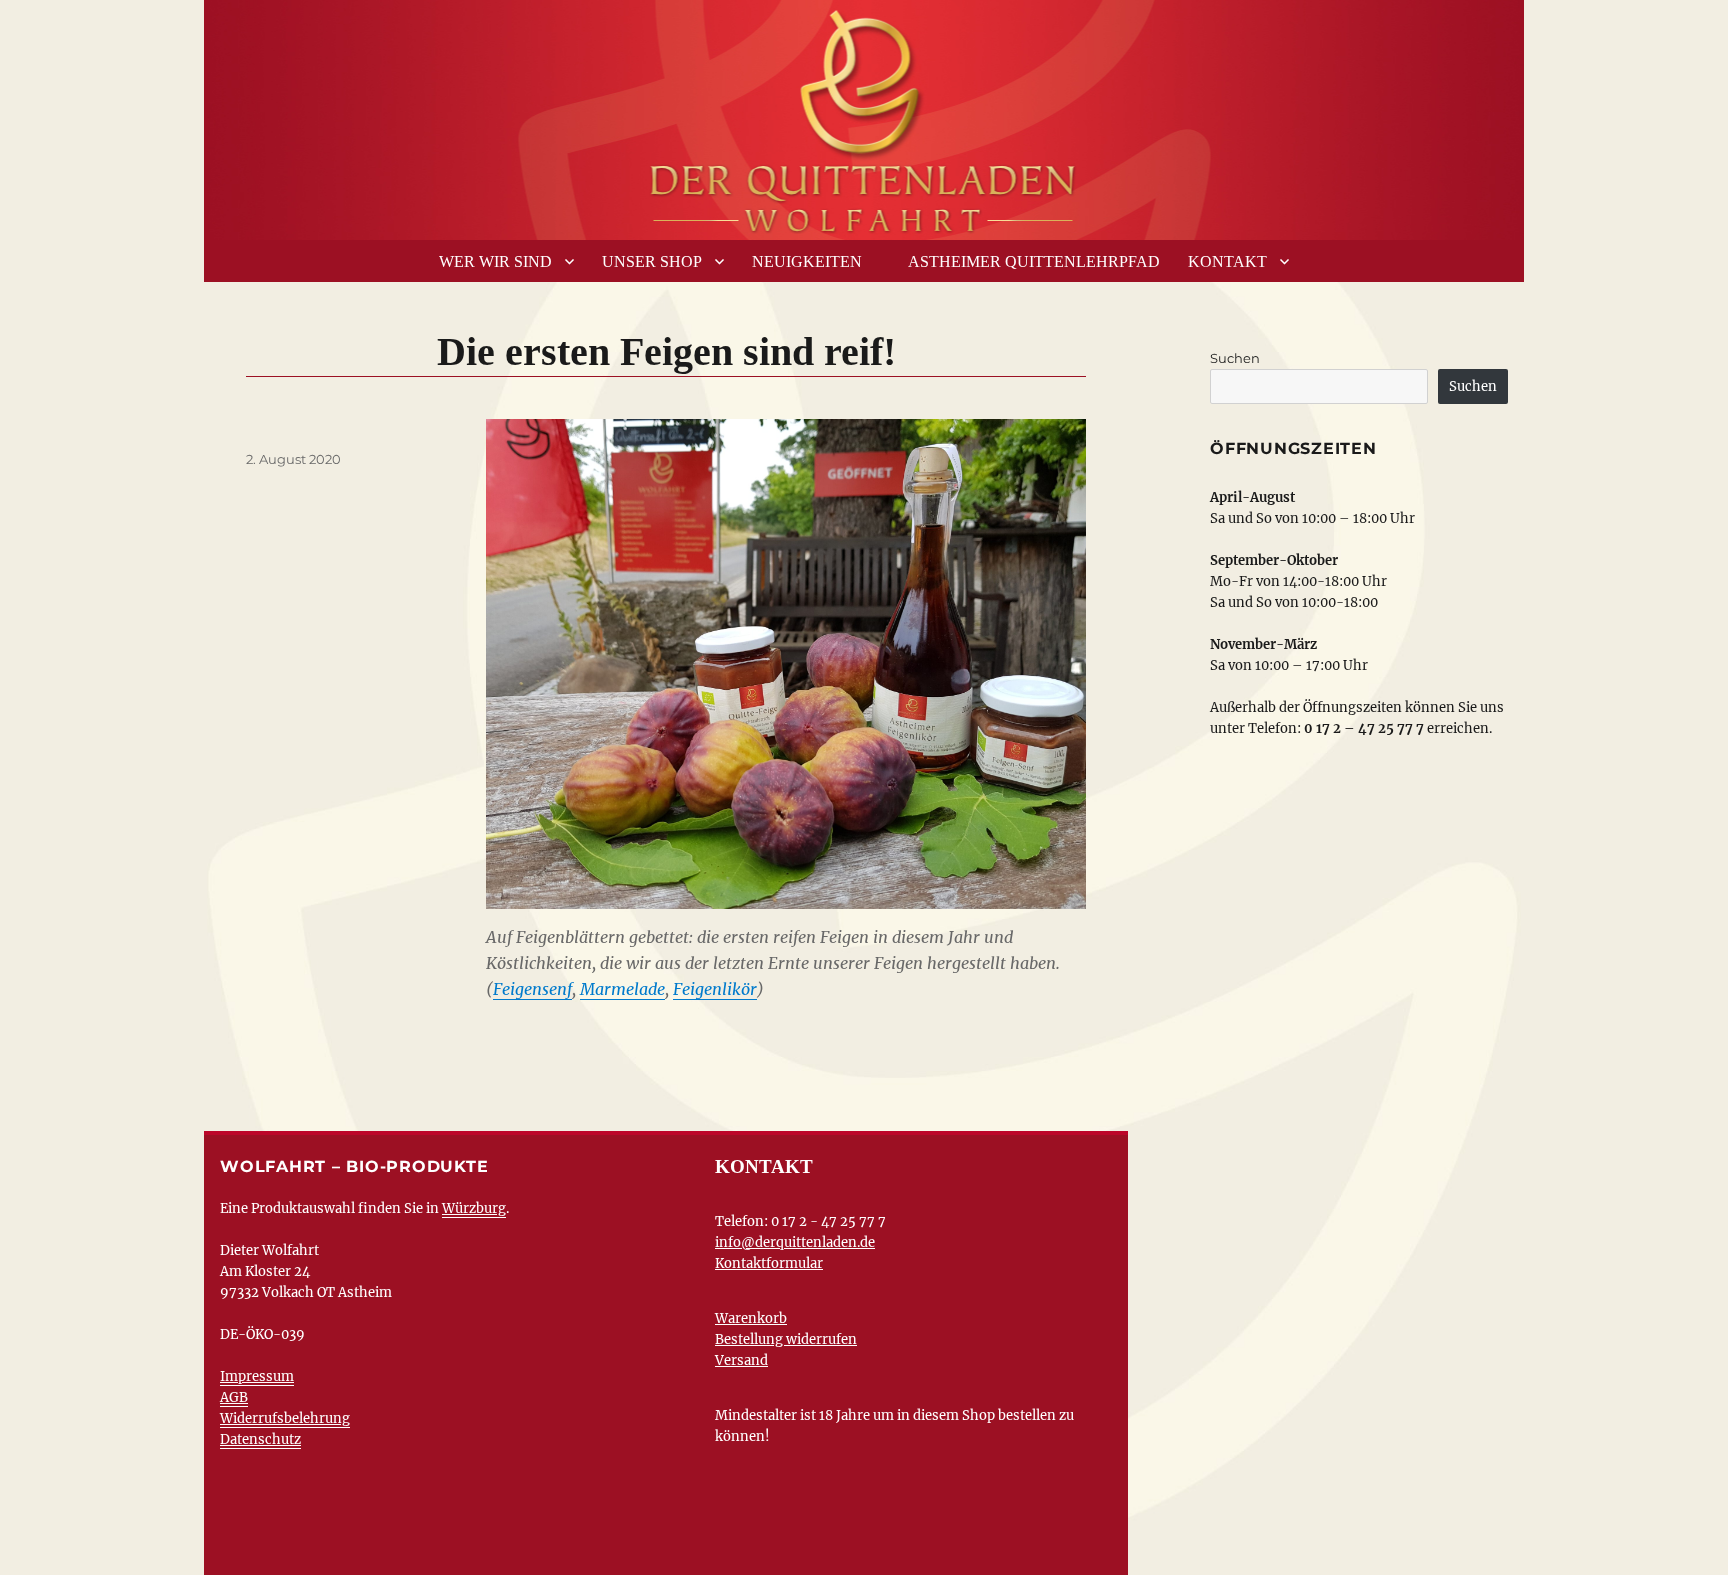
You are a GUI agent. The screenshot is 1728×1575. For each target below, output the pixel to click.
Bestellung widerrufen (786, 1339)
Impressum (257, 1376)
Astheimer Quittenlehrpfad (1034, 261)
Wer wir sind (495, 261)
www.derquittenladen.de (864, 115)
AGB (234, 1397)
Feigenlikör (715, 989)
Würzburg (474, 1208)
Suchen (1235, 358)
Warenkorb (751, 1318)
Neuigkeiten (807, 261)
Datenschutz (260, 1439)
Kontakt (1227, 261)
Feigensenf (532, 989)
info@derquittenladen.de (795, 1242)
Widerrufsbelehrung (285, 1418)
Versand (741, 1360)
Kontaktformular (769, 1263)
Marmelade (622, 989)
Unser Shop (652, 261)
